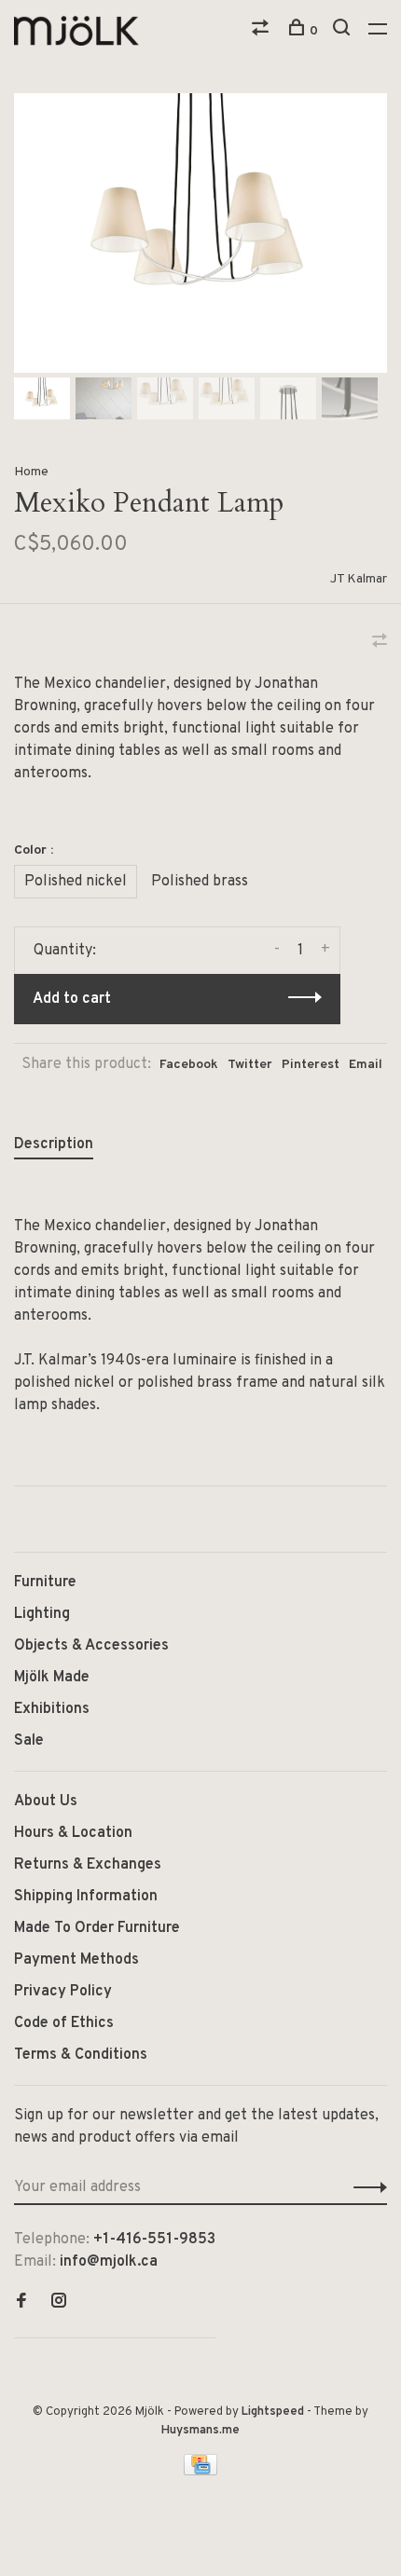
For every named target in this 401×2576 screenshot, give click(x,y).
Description (54, 1144)
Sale (29, 1741)
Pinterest (311, 1065)
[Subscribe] (365, 2187)
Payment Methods (76, 1960)
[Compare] (263, 31)
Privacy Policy (63, 1992)
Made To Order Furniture (97, 1928)
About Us (46, 1802)
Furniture (45, 1583)
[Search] (344, 31)
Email (366, 1065)
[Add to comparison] (380, 643)
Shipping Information (86, 1897)
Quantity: (65, 951)
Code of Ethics (64, 2023)
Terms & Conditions (81, 2055)
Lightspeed (273, 2412)
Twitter (250, 1065)
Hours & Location (73, 1833)
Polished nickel (76, 882)
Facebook (189, 1065)
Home (31, 472)
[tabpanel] (200, 233)
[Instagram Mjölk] (59, 2303)
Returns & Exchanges (88, 1865)
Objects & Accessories (91, 1646)
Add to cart (72, 999)
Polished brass (200, 882)
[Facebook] (21, 2303)
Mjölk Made (52, 1678)
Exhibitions (52, 1709)
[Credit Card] (200, 2472)
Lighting (42, 1614)
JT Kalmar (359, 579)
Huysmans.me (200, 2431)
